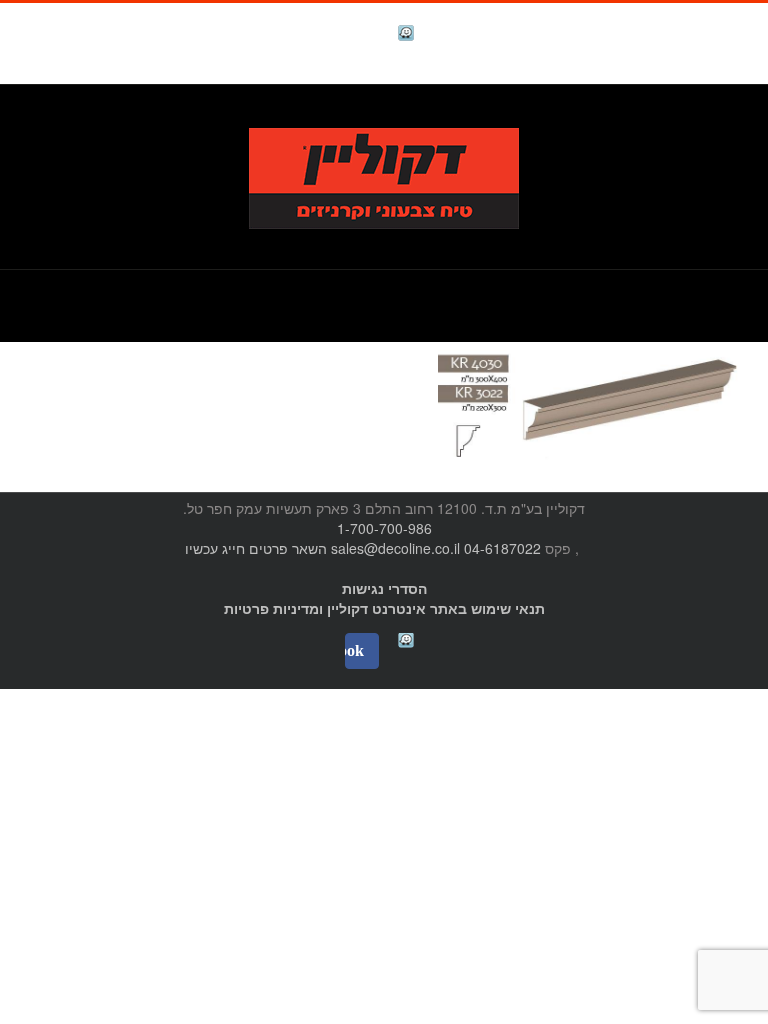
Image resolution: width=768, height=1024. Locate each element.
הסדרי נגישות (384, 588)
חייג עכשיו (215, 548)
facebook (356, 35)
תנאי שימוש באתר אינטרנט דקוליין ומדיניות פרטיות (384, 608)
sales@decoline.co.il (395, 548)
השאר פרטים (288, 548)
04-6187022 (502, 548)
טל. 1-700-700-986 (672, 116)
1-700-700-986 (384, 528)
